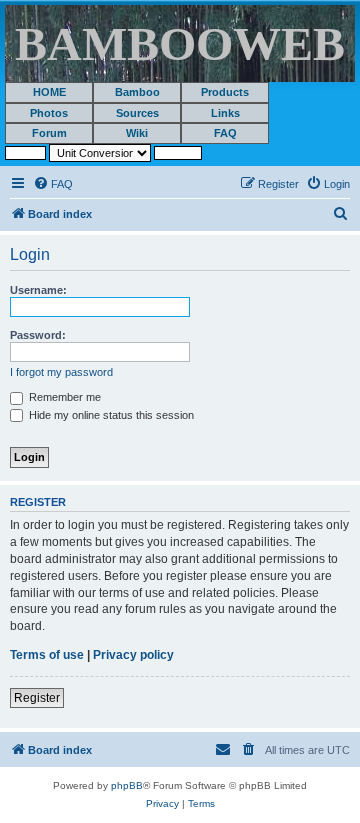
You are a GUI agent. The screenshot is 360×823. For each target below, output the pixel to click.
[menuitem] (53, 184)
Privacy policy (133, 655)
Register (37, 698)
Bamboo (137, 92)
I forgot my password (61, 372)
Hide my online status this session (110, 415)
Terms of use (47, 655)
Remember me (63, 397)
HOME (49, 92)
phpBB (127, 785)
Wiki (137, 133)
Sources (137, 113)
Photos (49, 113)
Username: (38, 290)
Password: (38, 335)
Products (225, 92)
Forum (49, 133)
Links (225, 113)
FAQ (225, 133)
